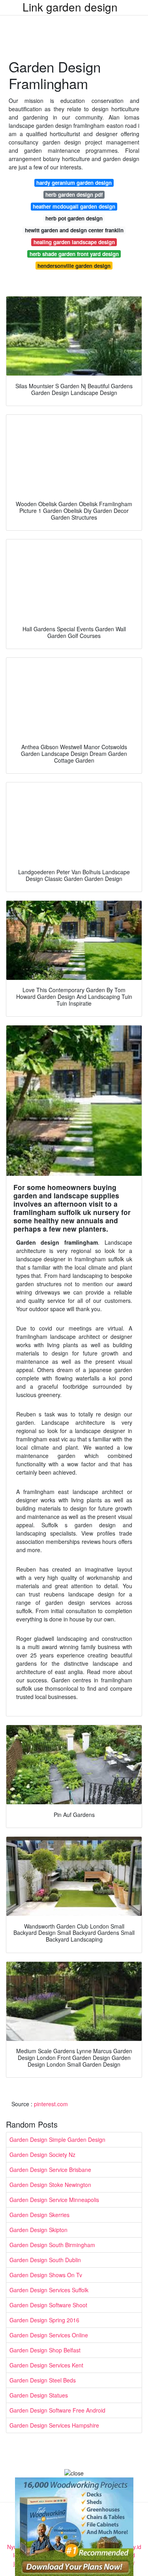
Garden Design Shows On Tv (46, 2275)
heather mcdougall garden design (74, 206)
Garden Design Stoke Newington (50, 2185)
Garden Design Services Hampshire (54, 2425)
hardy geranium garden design (74, 183)
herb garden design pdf (74, 195)
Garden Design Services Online (49, 2335)
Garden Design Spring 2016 (44, 2320)
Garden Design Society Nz (42, 2155)
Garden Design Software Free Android (57, 2410)
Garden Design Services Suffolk (49, 2290)
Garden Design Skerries (39, 2215)
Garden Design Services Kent (46, 2365)
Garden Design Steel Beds (43, 2380)
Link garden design (70, 7)
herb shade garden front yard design (74, 254)
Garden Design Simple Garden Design (57, 2139)
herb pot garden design (74, 218)
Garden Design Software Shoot (48, 2305)
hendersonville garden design (74, 266)
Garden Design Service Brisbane (50, 2170)
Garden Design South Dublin (45, 2260)
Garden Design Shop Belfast (45, 2350)
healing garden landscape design (74, 242)
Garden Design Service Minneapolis (54, 2200)
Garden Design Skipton (38, 2230)
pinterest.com (51, 2104)
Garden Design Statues (39, 2395)
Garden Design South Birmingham (52, 2245)
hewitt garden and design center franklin (74, 230)
